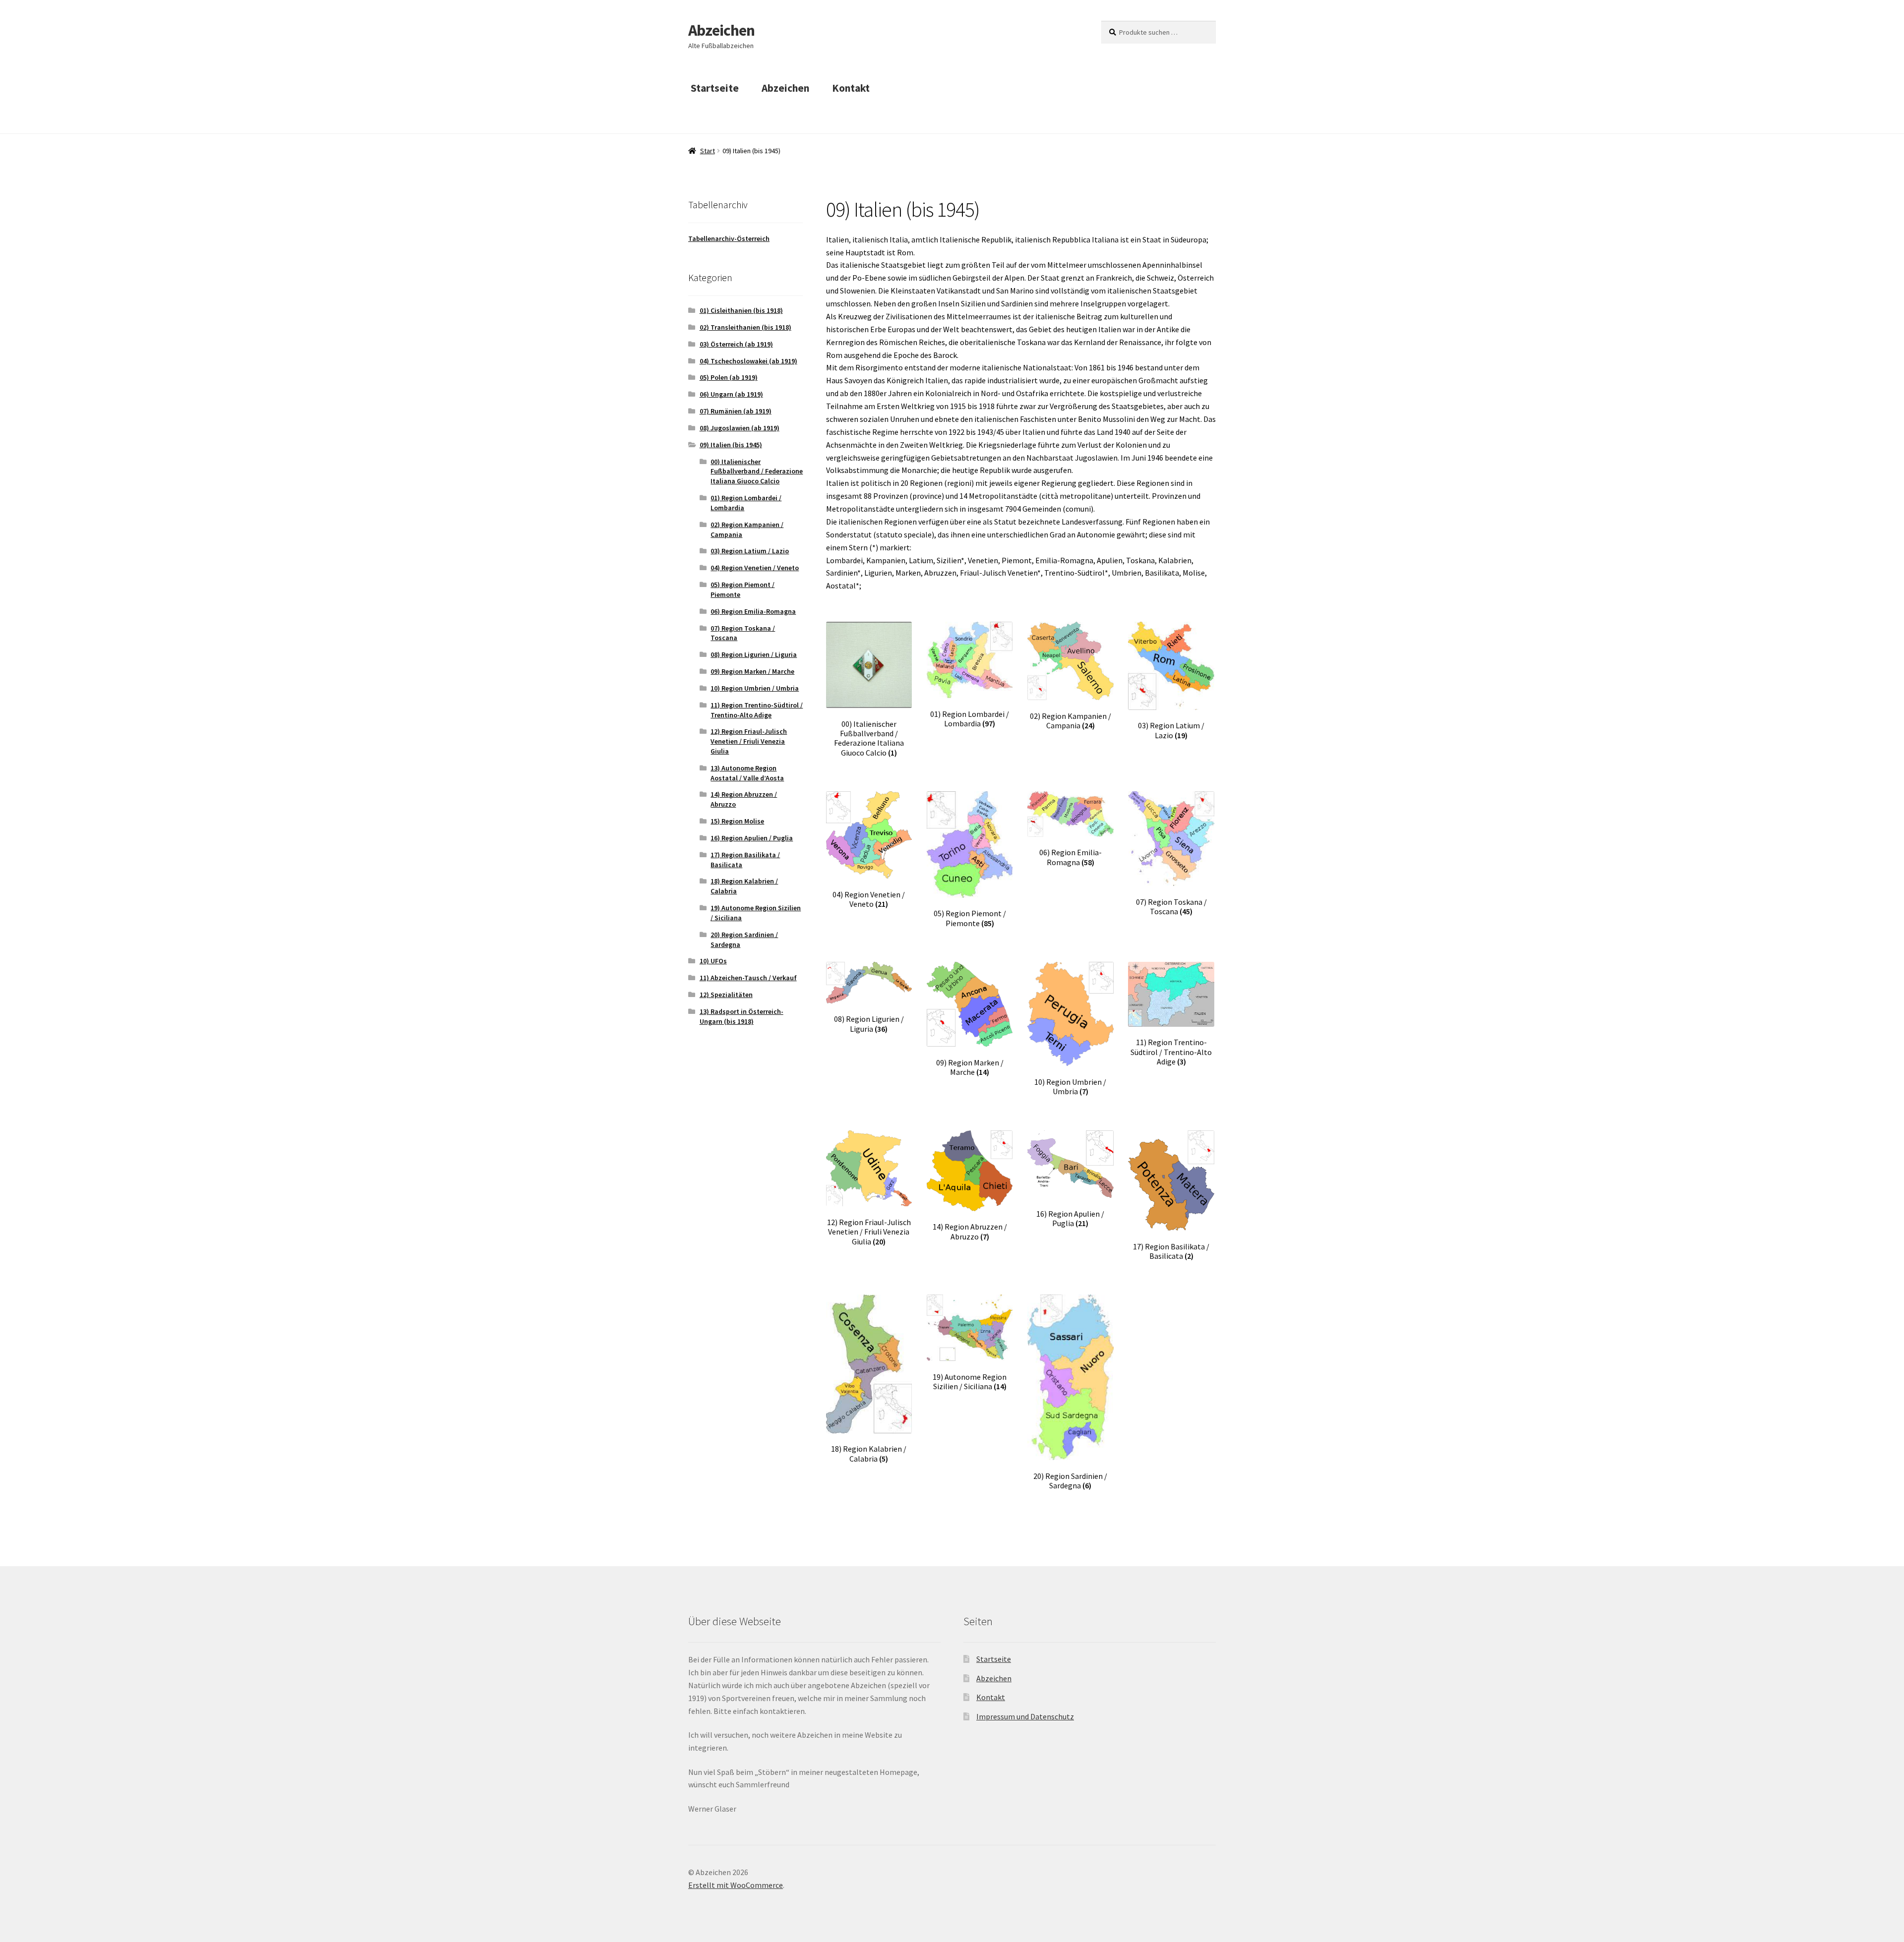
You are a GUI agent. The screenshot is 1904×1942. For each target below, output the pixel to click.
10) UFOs (713, 961)
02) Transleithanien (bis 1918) (745, 327)
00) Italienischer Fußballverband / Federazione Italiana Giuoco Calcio (757, 471)
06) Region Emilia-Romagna (753, 611)
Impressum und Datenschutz (1025, 1716)
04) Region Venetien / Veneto (755, 568)
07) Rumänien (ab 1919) (736, 411)
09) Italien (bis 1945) (731, 445)
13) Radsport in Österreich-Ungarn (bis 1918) (742, 1016)
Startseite (715, 88)
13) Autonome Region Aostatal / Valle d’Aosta (747, 773)
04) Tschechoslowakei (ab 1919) (748, 361)
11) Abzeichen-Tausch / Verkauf (748, 978)
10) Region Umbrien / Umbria (755, 688)
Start (708, 151)
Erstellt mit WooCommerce (736, 1885)
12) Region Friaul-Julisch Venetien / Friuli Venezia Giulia (749, 741)
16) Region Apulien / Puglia (752, 838)
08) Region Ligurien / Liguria (754, 654)
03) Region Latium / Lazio (750, 551)
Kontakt (851, 88)
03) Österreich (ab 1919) (736, 344)
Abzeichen (721, 30)
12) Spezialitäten (726, 995)
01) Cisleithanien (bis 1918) (741, 310)
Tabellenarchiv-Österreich (729, 238)
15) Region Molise (737, 821)
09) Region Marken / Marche (752, 671)
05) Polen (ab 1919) (729, 377)
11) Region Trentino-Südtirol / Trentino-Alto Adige (757, 710)
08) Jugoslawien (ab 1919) (740, 428)
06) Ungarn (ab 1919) (731, 394)
